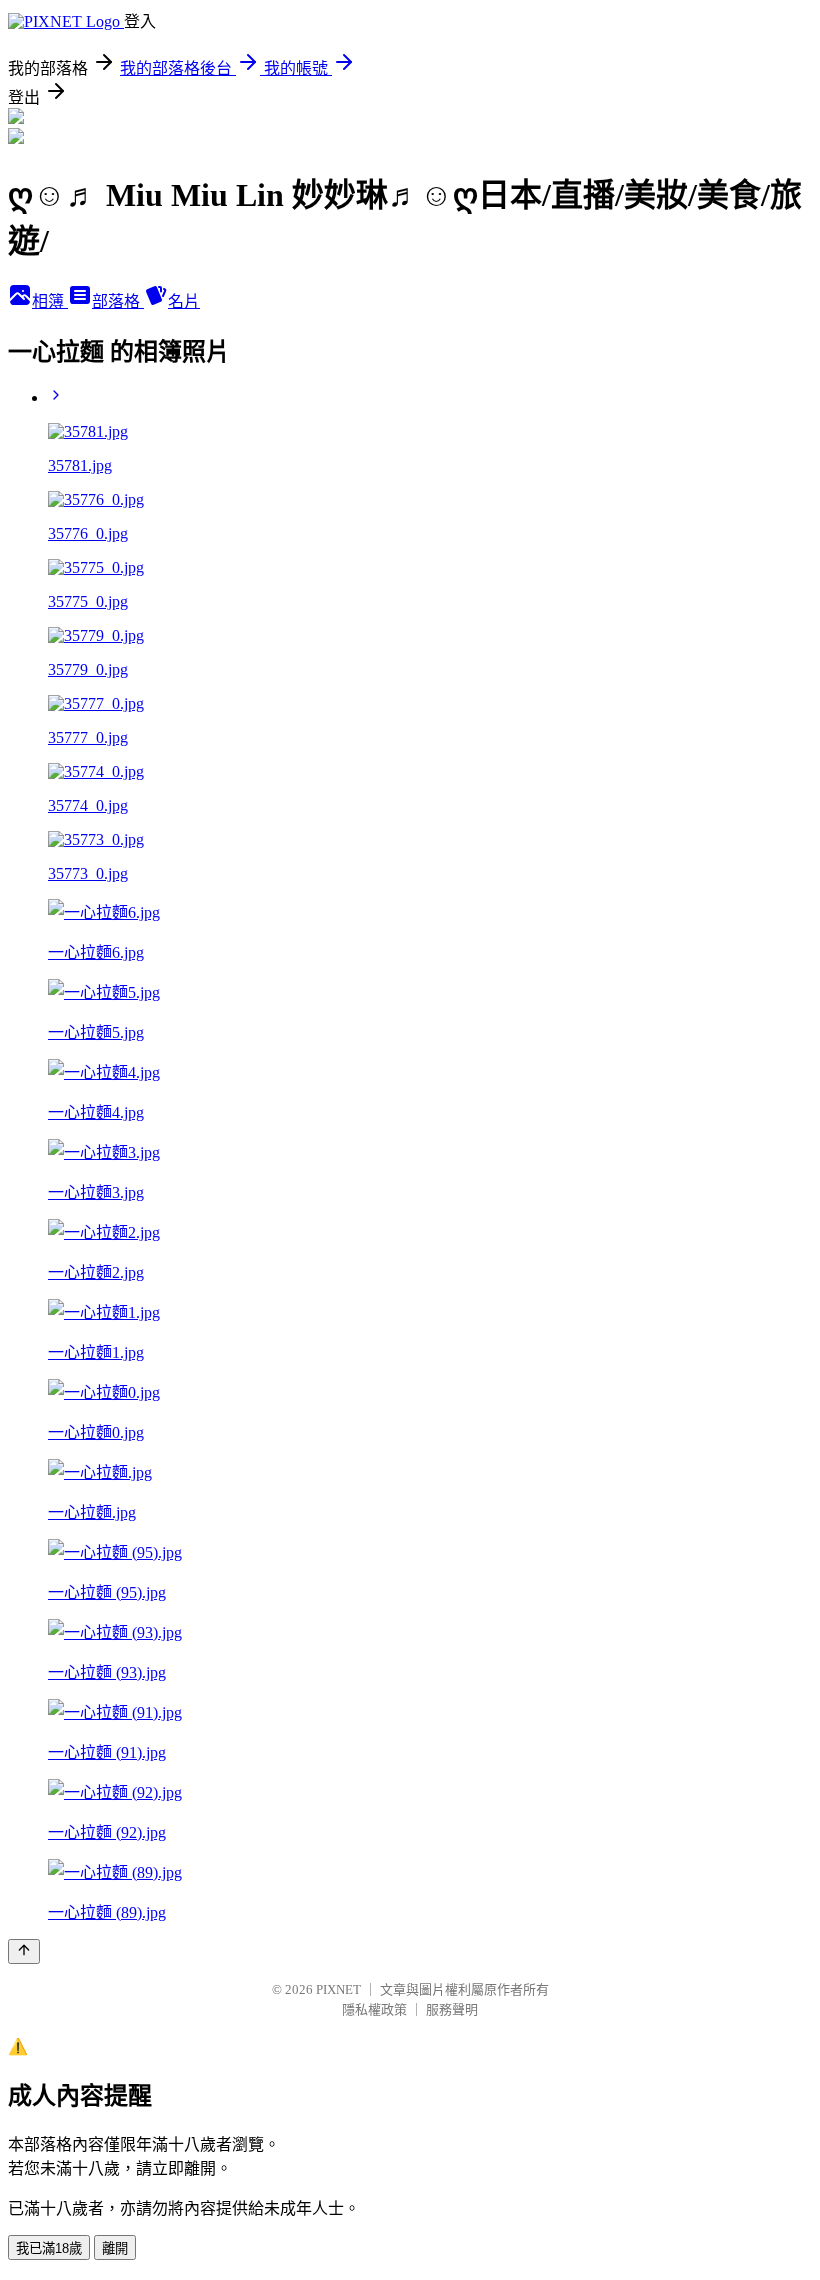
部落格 (118, 301)
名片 (184, 301)
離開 (115, 2248)
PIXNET (338, 1989)
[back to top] (24, 1951)
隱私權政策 (374, 2009)
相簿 (50, 301)
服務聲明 (452, 2009)
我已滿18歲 (49, 2248)
